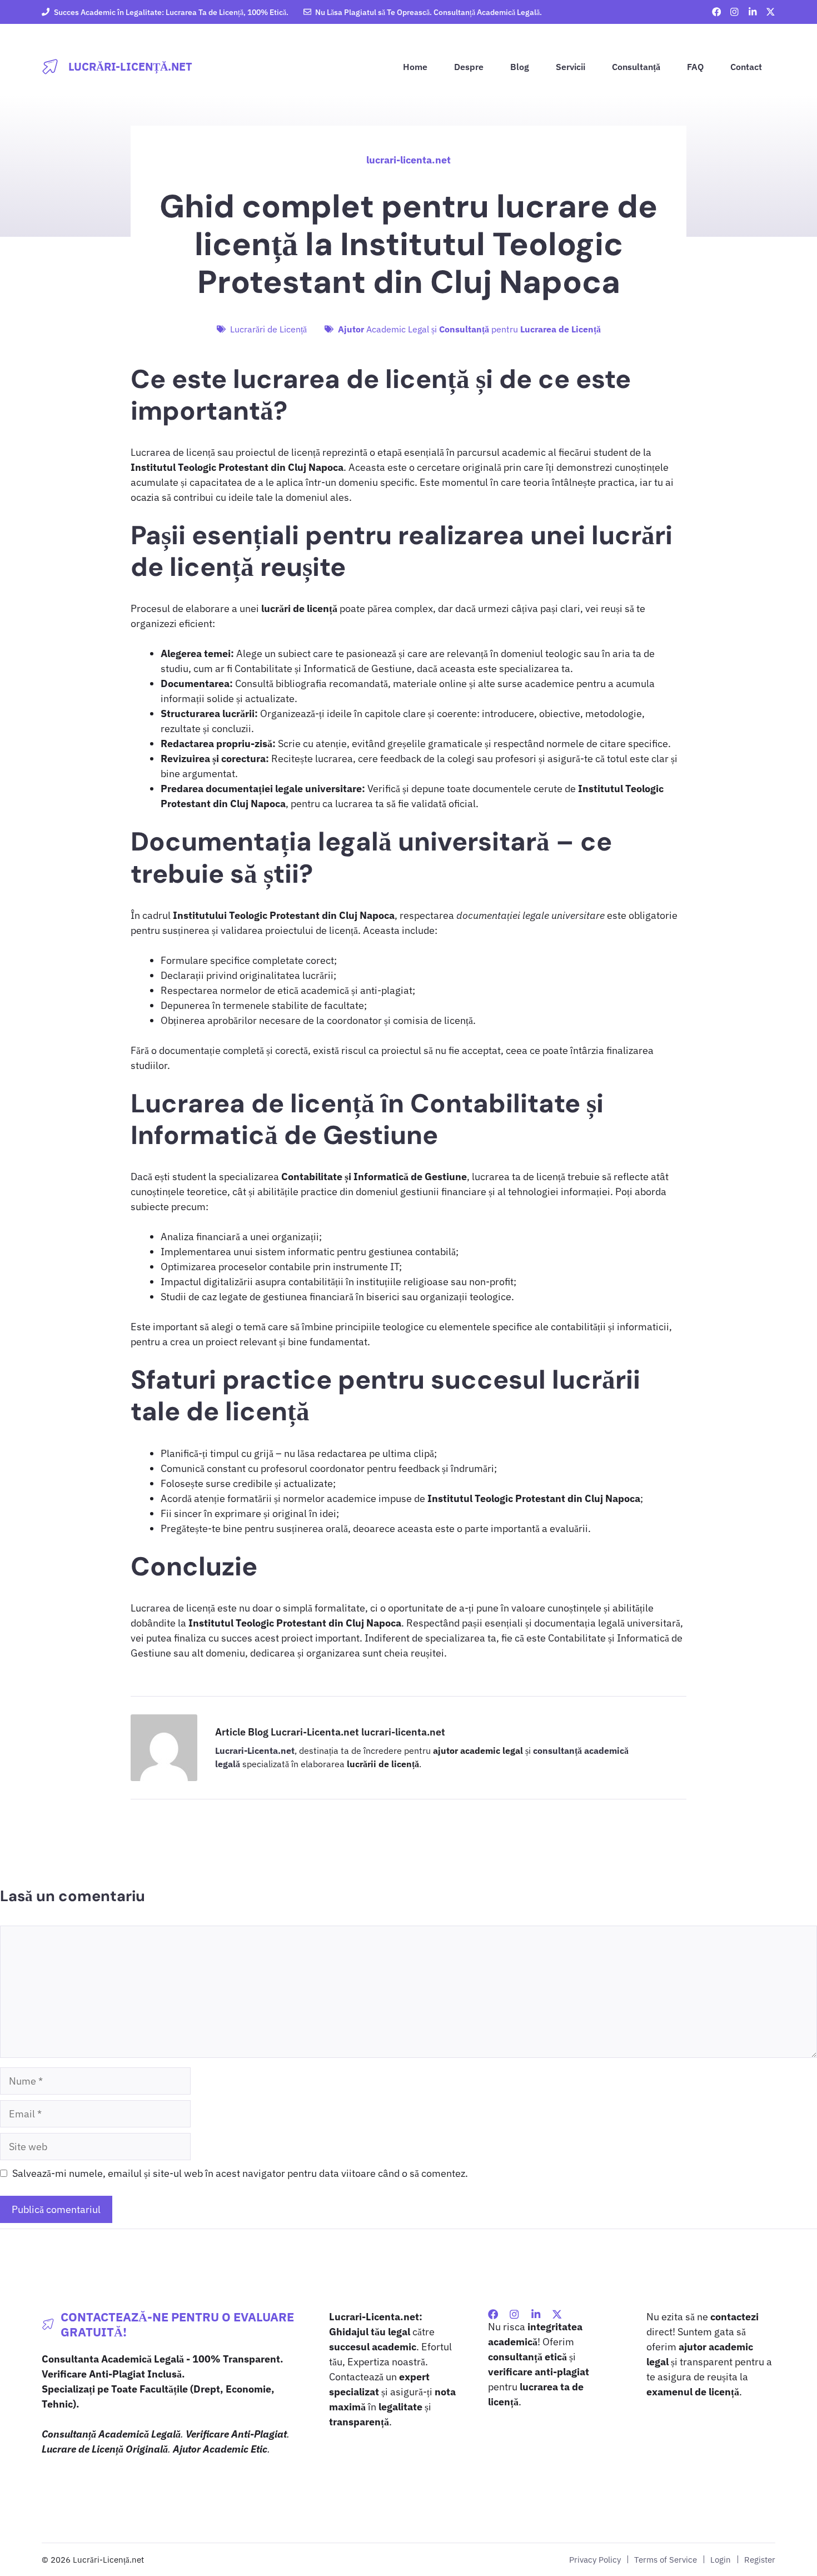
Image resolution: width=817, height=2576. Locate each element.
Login (721, 2559)
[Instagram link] (734, 12)
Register (760, 2559)
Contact (746, 67)
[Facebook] (493, 2314)
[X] (557, 2314)
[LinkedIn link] (753, 12)
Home (415, 67)
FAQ (695, 67)
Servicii (571, 67)
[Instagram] (514, 2314)
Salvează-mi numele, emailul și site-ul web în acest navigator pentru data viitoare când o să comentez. (240, 2173)
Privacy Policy (595, 2559)
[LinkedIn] (536, 2314)
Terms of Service (666, 2559)
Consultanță (636, 67)
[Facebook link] (717, 12)
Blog (520, 67)
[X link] (771, 12)
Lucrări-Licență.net (130, 66)
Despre (469, 67)
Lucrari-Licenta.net (255, 1751)
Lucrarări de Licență (268, 329)
